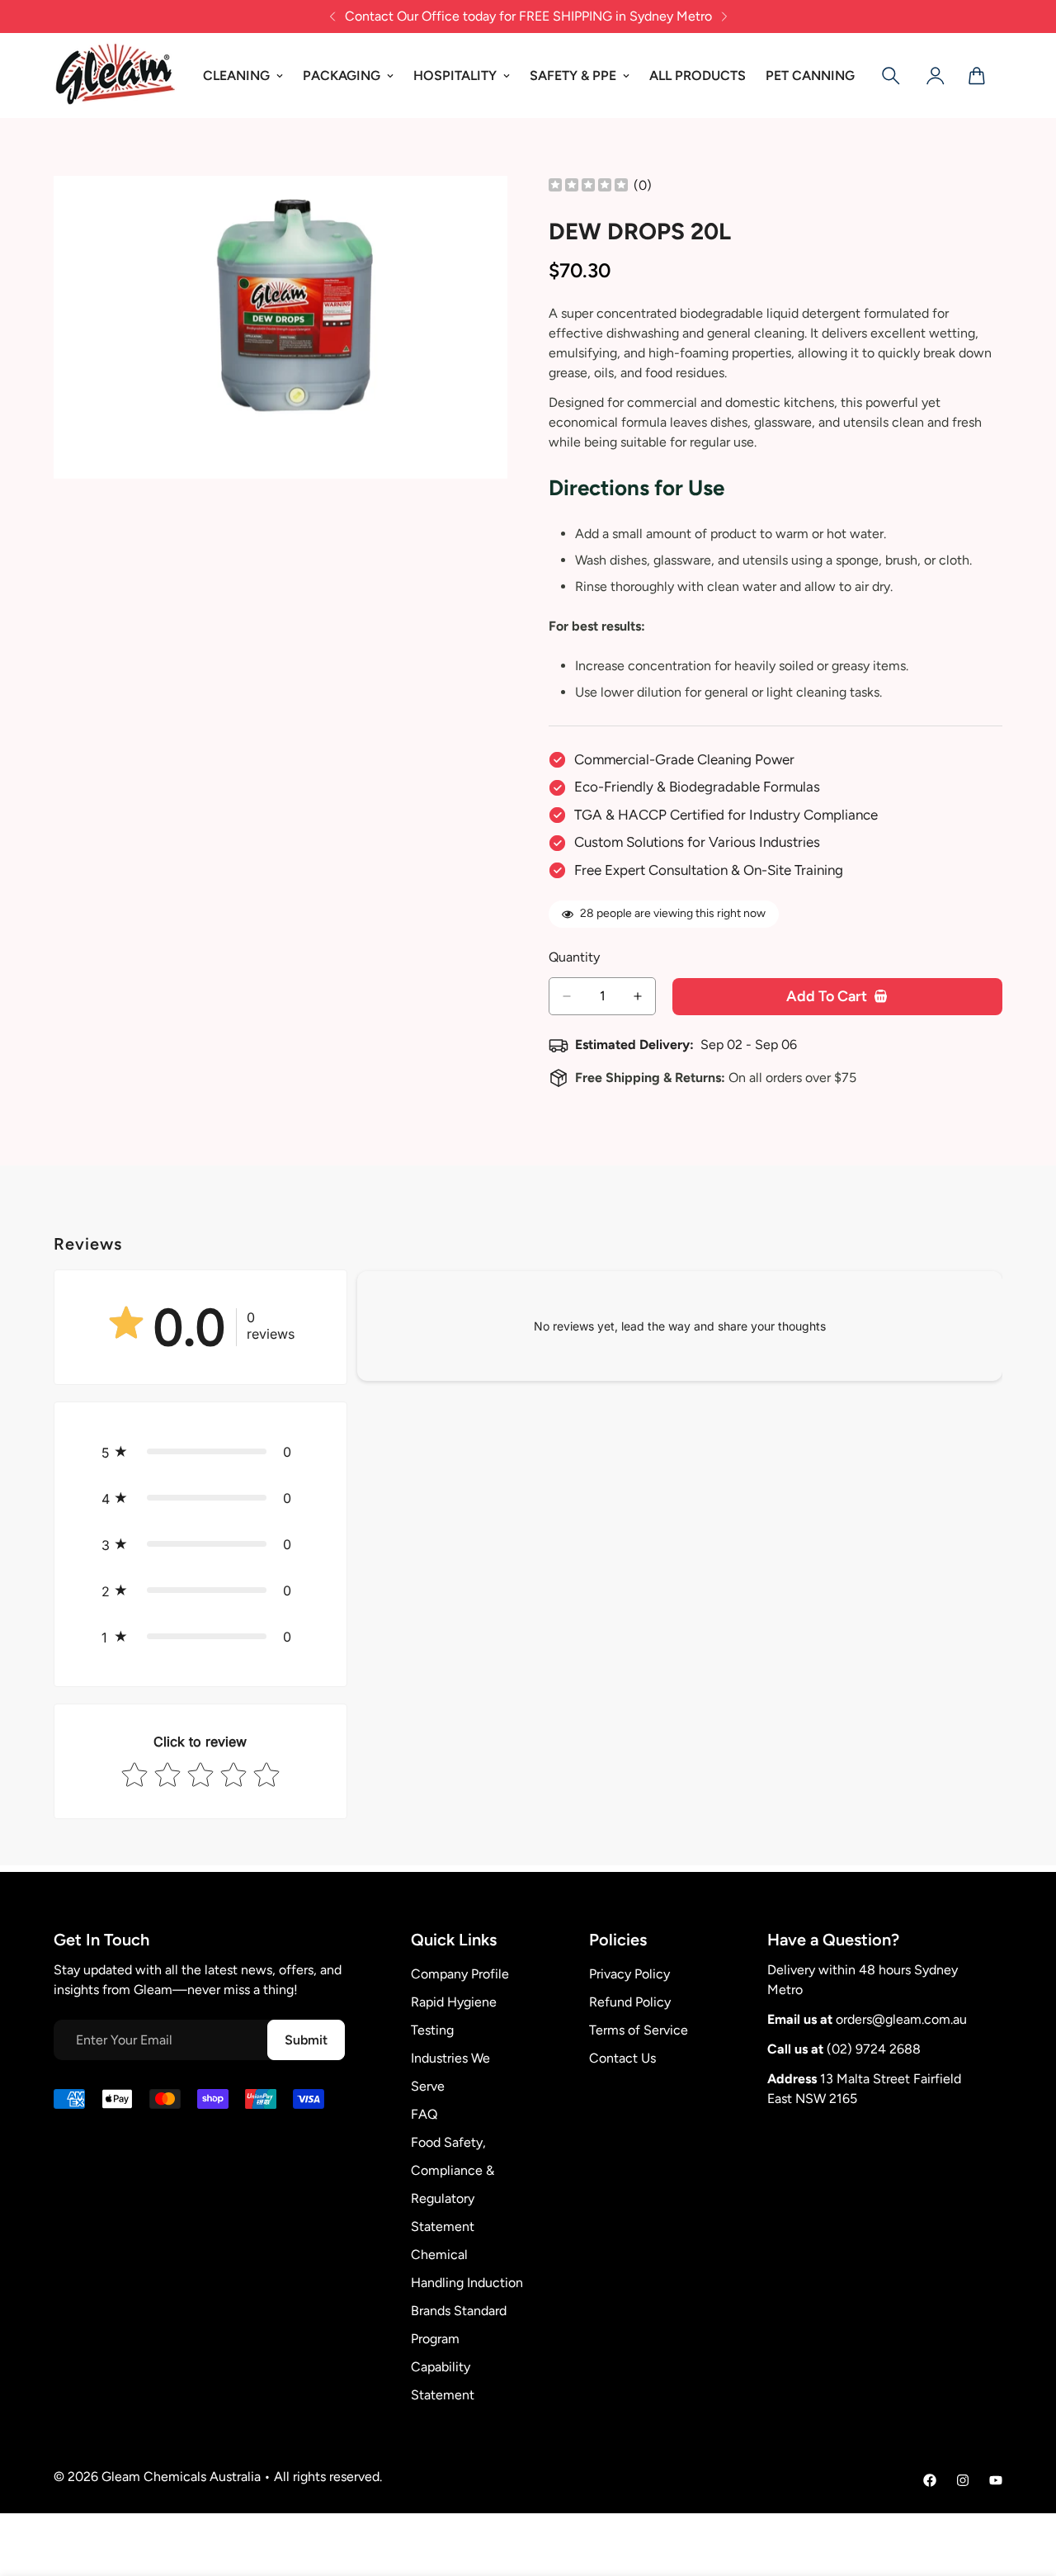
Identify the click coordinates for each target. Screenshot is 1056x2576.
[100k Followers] (963, 2480)
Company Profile (460, 1974)
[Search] (891, 76)
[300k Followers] (930, 2480)
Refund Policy (630, 2002)
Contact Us (622, 2058)
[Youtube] (996, 2480)
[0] (977, 76)
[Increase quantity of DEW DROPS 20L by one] (638, 996)
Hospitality (455, 76)
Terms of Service (639, 2030)
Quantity (574, 957)
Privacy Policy (629, 1974)
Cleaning (236, 76)
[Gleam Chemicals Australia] (115, 76)
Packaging (342, 76)
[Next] (724, 17)
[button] (200, 1452)
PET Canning (810, 76)
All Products (698, 76)
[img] (588, 186)
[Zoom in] (493, 211)
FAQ (424, 2114)
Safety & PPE (573, 76)
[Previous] (332, 17)
